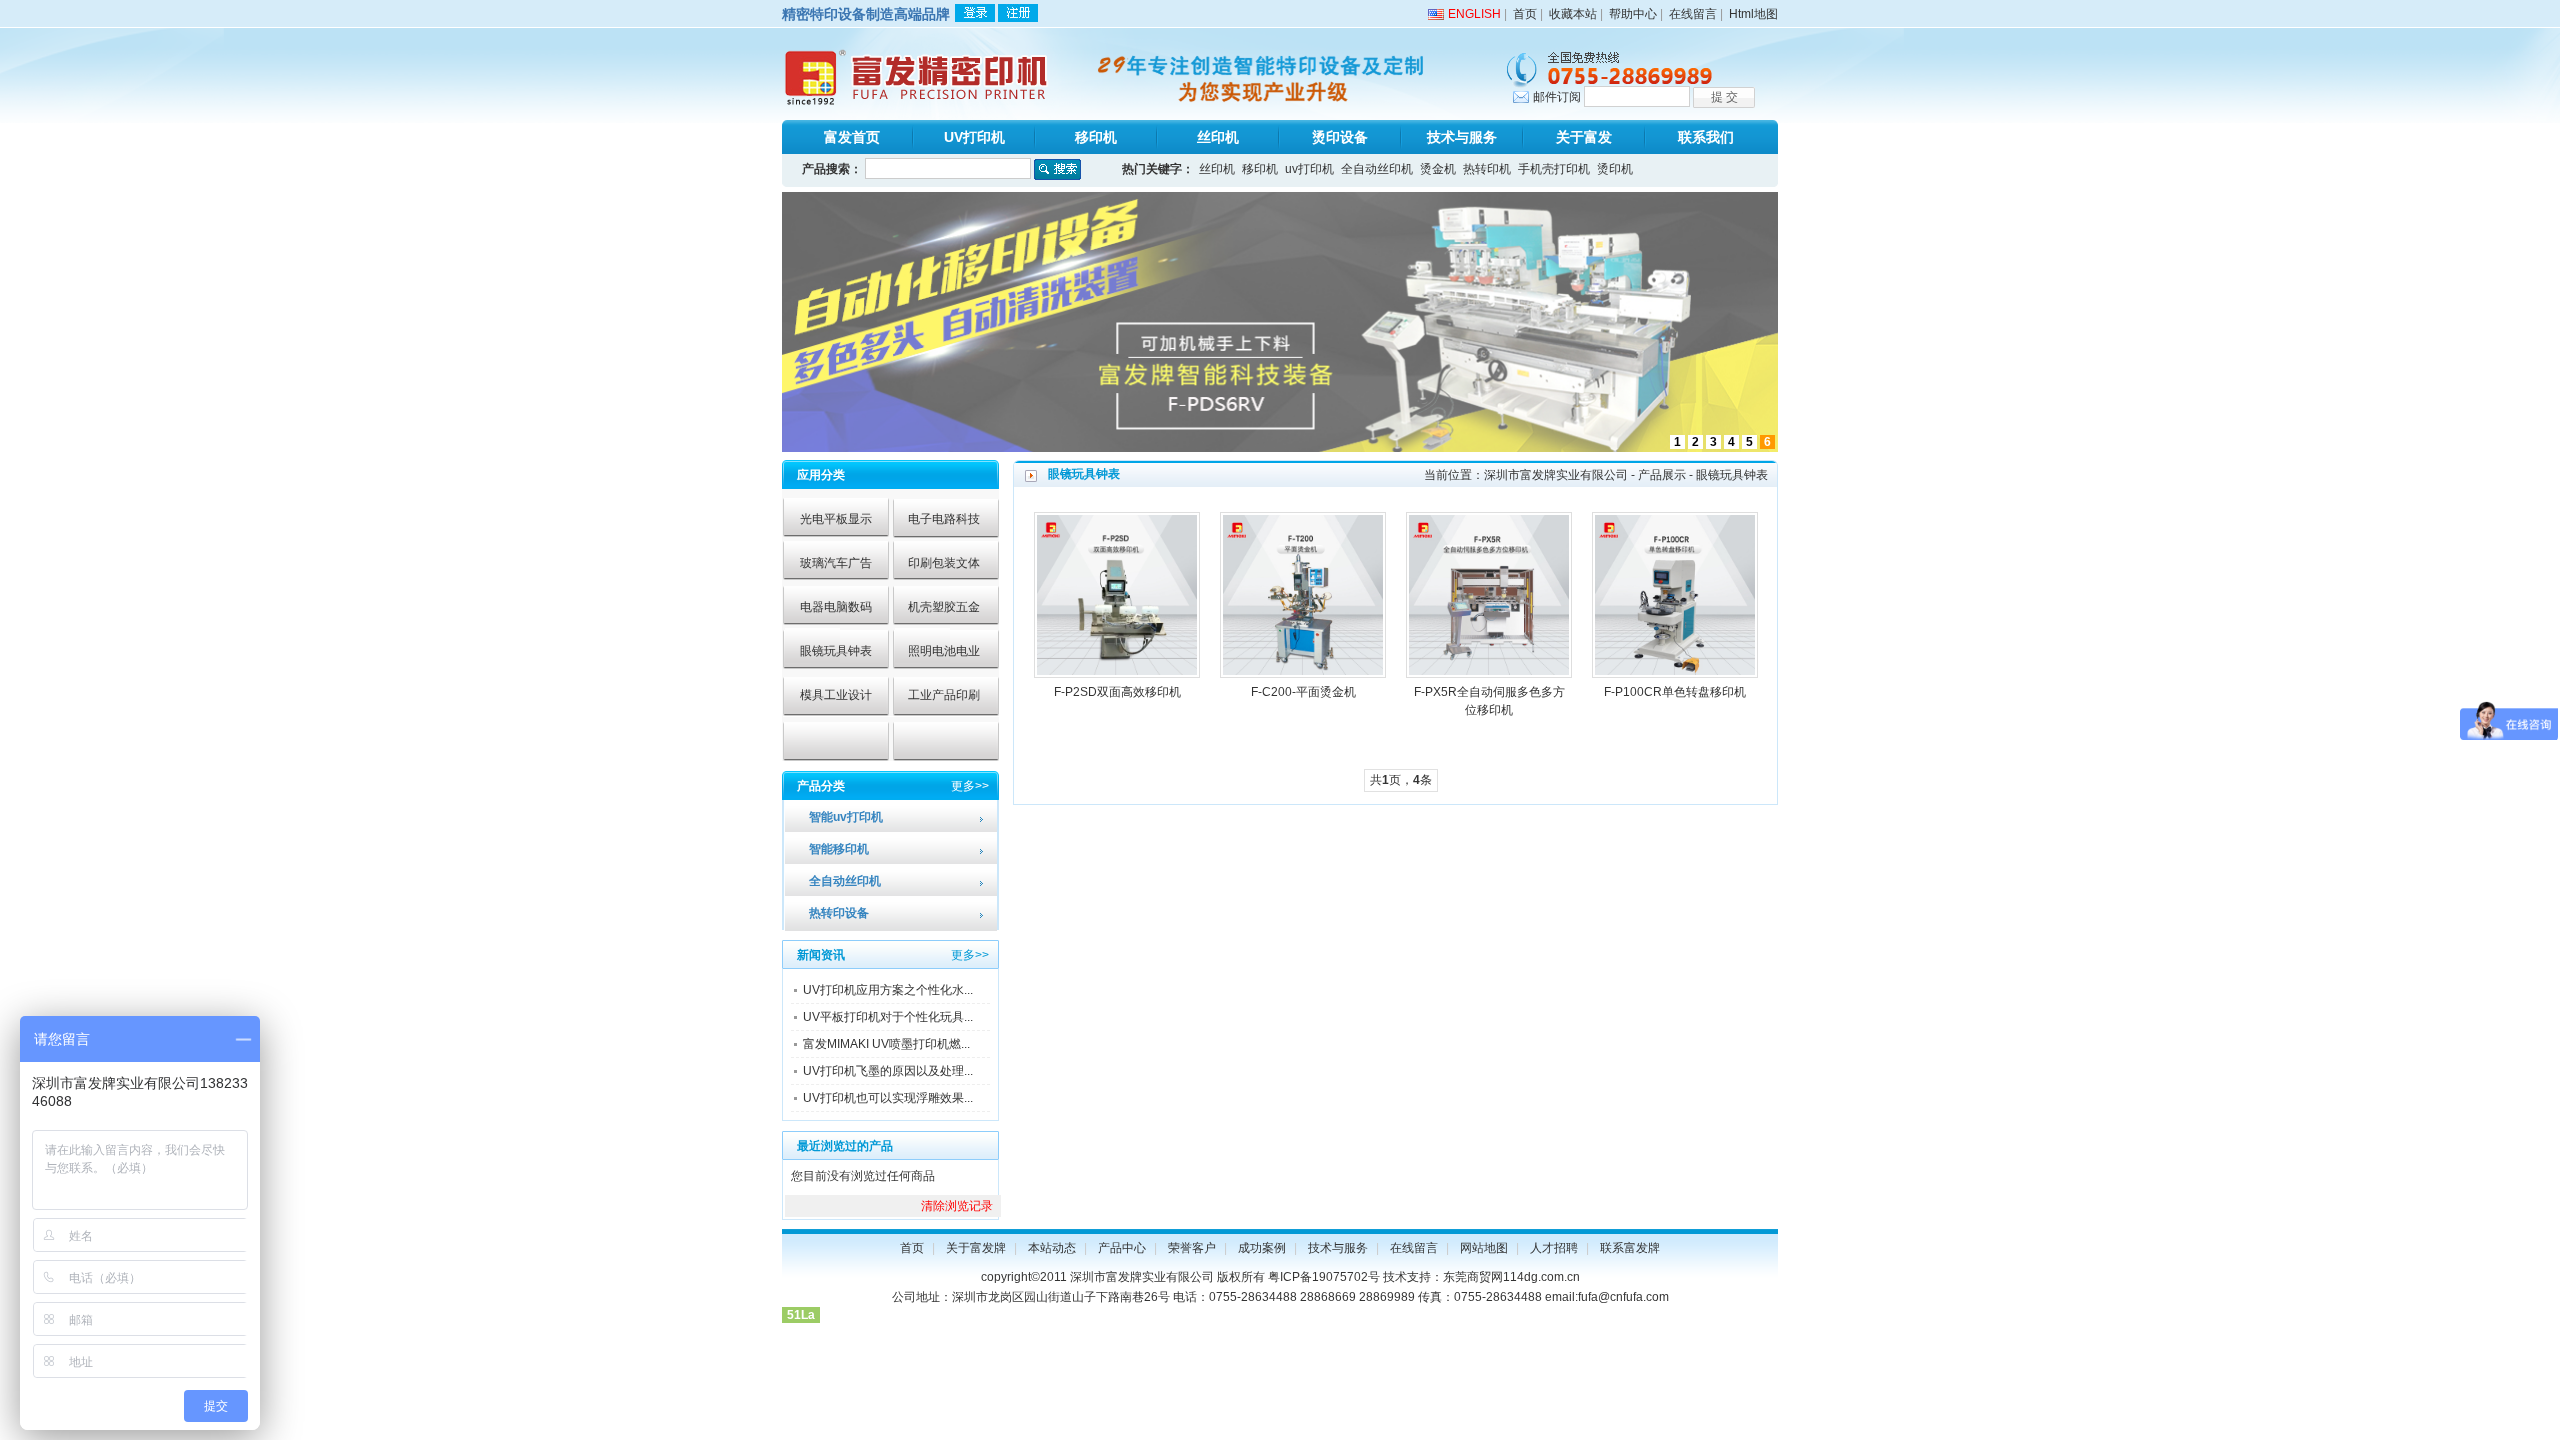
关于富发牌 (976, 1248)
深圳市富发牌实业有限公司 (1556, 475)
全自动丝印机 (1377, 169)
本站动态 (1052, 1248)
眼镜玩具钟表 (836, 651)
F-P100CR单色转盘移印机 (1675, 692)
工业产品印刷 (944, 695)
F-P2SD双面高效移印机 (1117, 692)
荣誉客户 (1192, 1248)
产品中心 (1122, 1248)
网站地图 (1484, 1248)
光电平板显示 (836, 519)
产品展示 (1662, 475)
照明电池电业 (944, 651)
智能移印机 (839, 849)
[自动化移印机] (1280, 448)
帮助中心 (1633, 14)
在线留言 (1693, 14)
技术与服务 (1462, 137)
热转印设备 (839, 913)
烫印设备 (1340, 137)
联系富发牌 (1630, 1248)
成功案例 (1262, 1248)
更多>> (970, 786)
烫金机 (1438, 169)
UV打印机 (974, 137)
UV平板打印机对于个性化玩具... (888, 1017)
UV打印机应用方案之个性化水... (888, 990)
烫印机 (1615, 169)
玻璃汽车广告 (836, 563)
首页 (1525, 14)
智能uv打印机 (846, 817)
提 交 (1724, 97)
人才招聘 (1554, 1248)
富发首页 (852, 137)
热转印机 (1487, 169)
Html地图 (1753, 14)
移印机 (1096, 137)
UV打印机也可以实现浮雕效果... (888, 1098)
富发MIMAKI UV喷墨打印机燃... (886, 1044)
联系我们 (1706, 137)
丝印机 (1218, 137)
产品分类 (821, 786)
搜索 (1057, 169)
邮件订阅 (1557, 97)
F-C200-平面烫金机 (1303, 692)
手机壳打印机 (1554, 169)
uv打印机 (1309, 169)
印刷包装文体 (944, 563)
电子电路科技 (944, 519)
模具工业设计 (836, 695)
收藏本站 (1573, 14)
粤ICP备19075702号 (1324, 1277)
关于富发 (1584, 137)
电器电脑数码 (836, 607)
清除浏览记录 (957, 1206)
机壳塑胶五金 (944, 607)
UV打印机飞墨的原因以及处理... (888, 1071)
